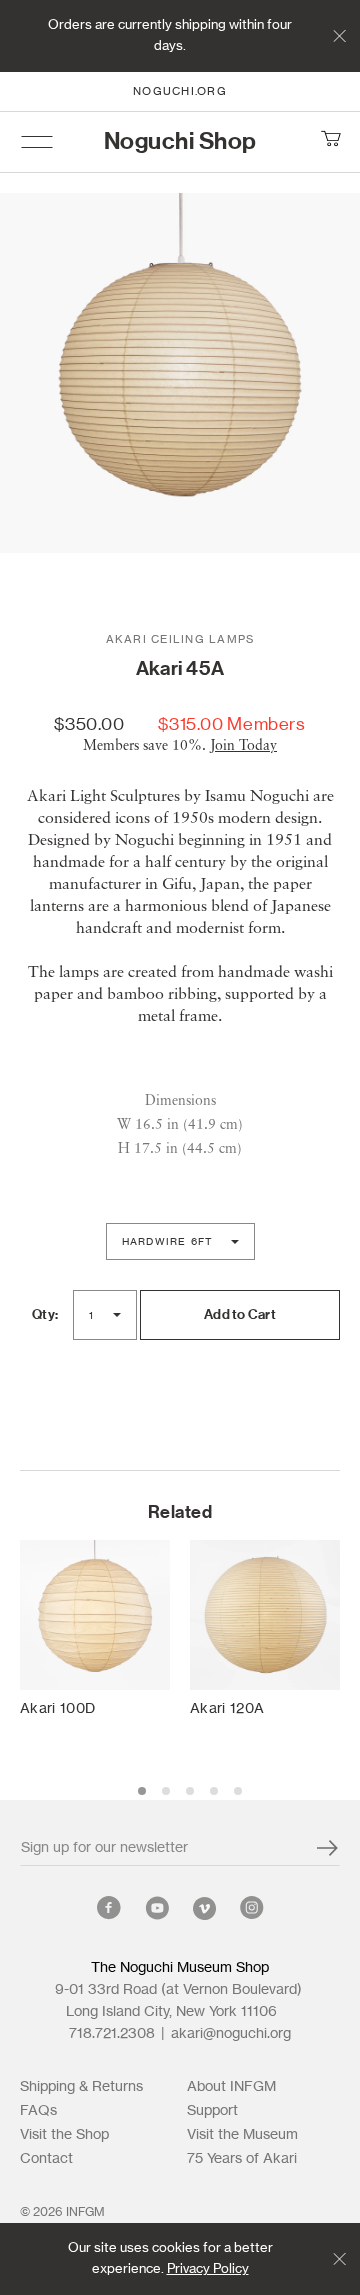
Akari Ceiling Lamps (180, 639)
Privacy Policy (208, 2269)
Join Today (243, 746)
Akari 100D (57, 1709)
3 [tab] (190, 1791)
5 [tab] (238, 1791)
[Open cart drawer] (330, 142)
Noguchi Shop (180, 142)
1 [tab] (142, 1791)
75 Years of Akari (242, 2159)
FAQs (38, 2111)
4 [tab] (214, 1791)
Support (212, 2111)
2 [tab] (166, 1791)
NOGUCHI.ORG (180, 91)
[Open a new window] (109, 1911)
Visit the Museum (242, 2135)
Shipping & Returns (81, 2087)
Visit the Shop (64, 2135)
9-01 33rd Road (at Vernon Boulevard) (180, 1990)
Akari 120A (227, 1709)
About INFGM (231, 2087)
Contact (46, 2159)
